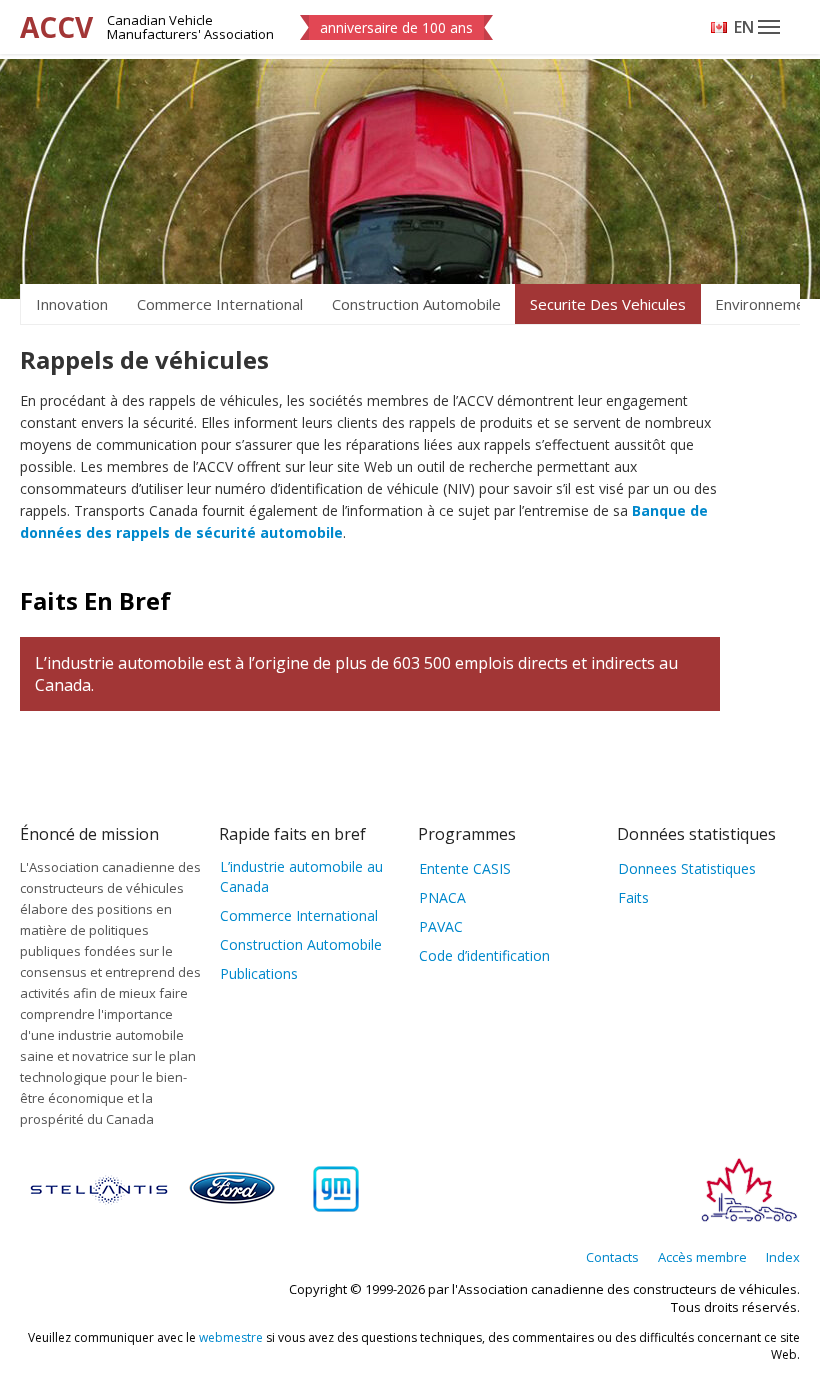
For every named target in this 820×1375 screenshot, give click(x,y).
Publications (259, 973)
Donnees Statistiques (687, 868)
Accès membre (702, 1257)
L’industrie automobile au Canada (301, 876)
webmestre (231, 1337)
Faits (633, 897)
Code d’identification (484, 955)
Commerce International (220, 304)
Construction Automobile (416, 304)
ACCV (56, 27)
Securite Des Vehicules (608, 304)
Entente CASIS (465, 868)
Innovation (72, 304)
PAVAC (441, 926)
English (744, 27)
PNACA (442, 897)
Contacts (612, 1257)
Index (783, 1257)
